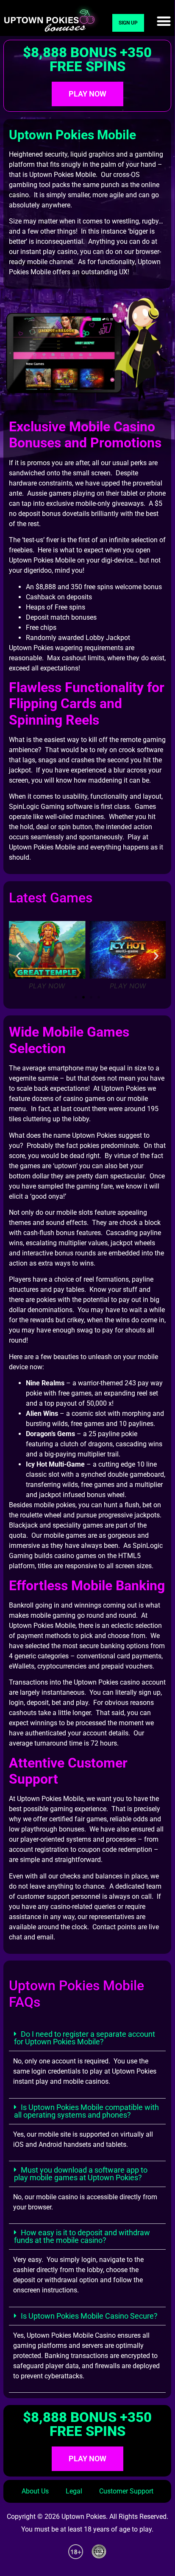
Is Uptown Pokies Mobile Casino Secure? (89, 2316)
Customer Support (126, 2491)
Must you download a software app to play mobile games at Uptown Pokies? (81, 2174)
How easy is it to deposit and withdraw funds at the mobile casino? (82, 2236)
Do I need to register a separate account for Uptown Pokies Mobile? (85, 2038)
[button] (164, 21)
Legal (74, 2491)
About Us (35, 2491)
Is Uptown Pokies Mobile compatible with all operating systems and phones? (86, 2111)
